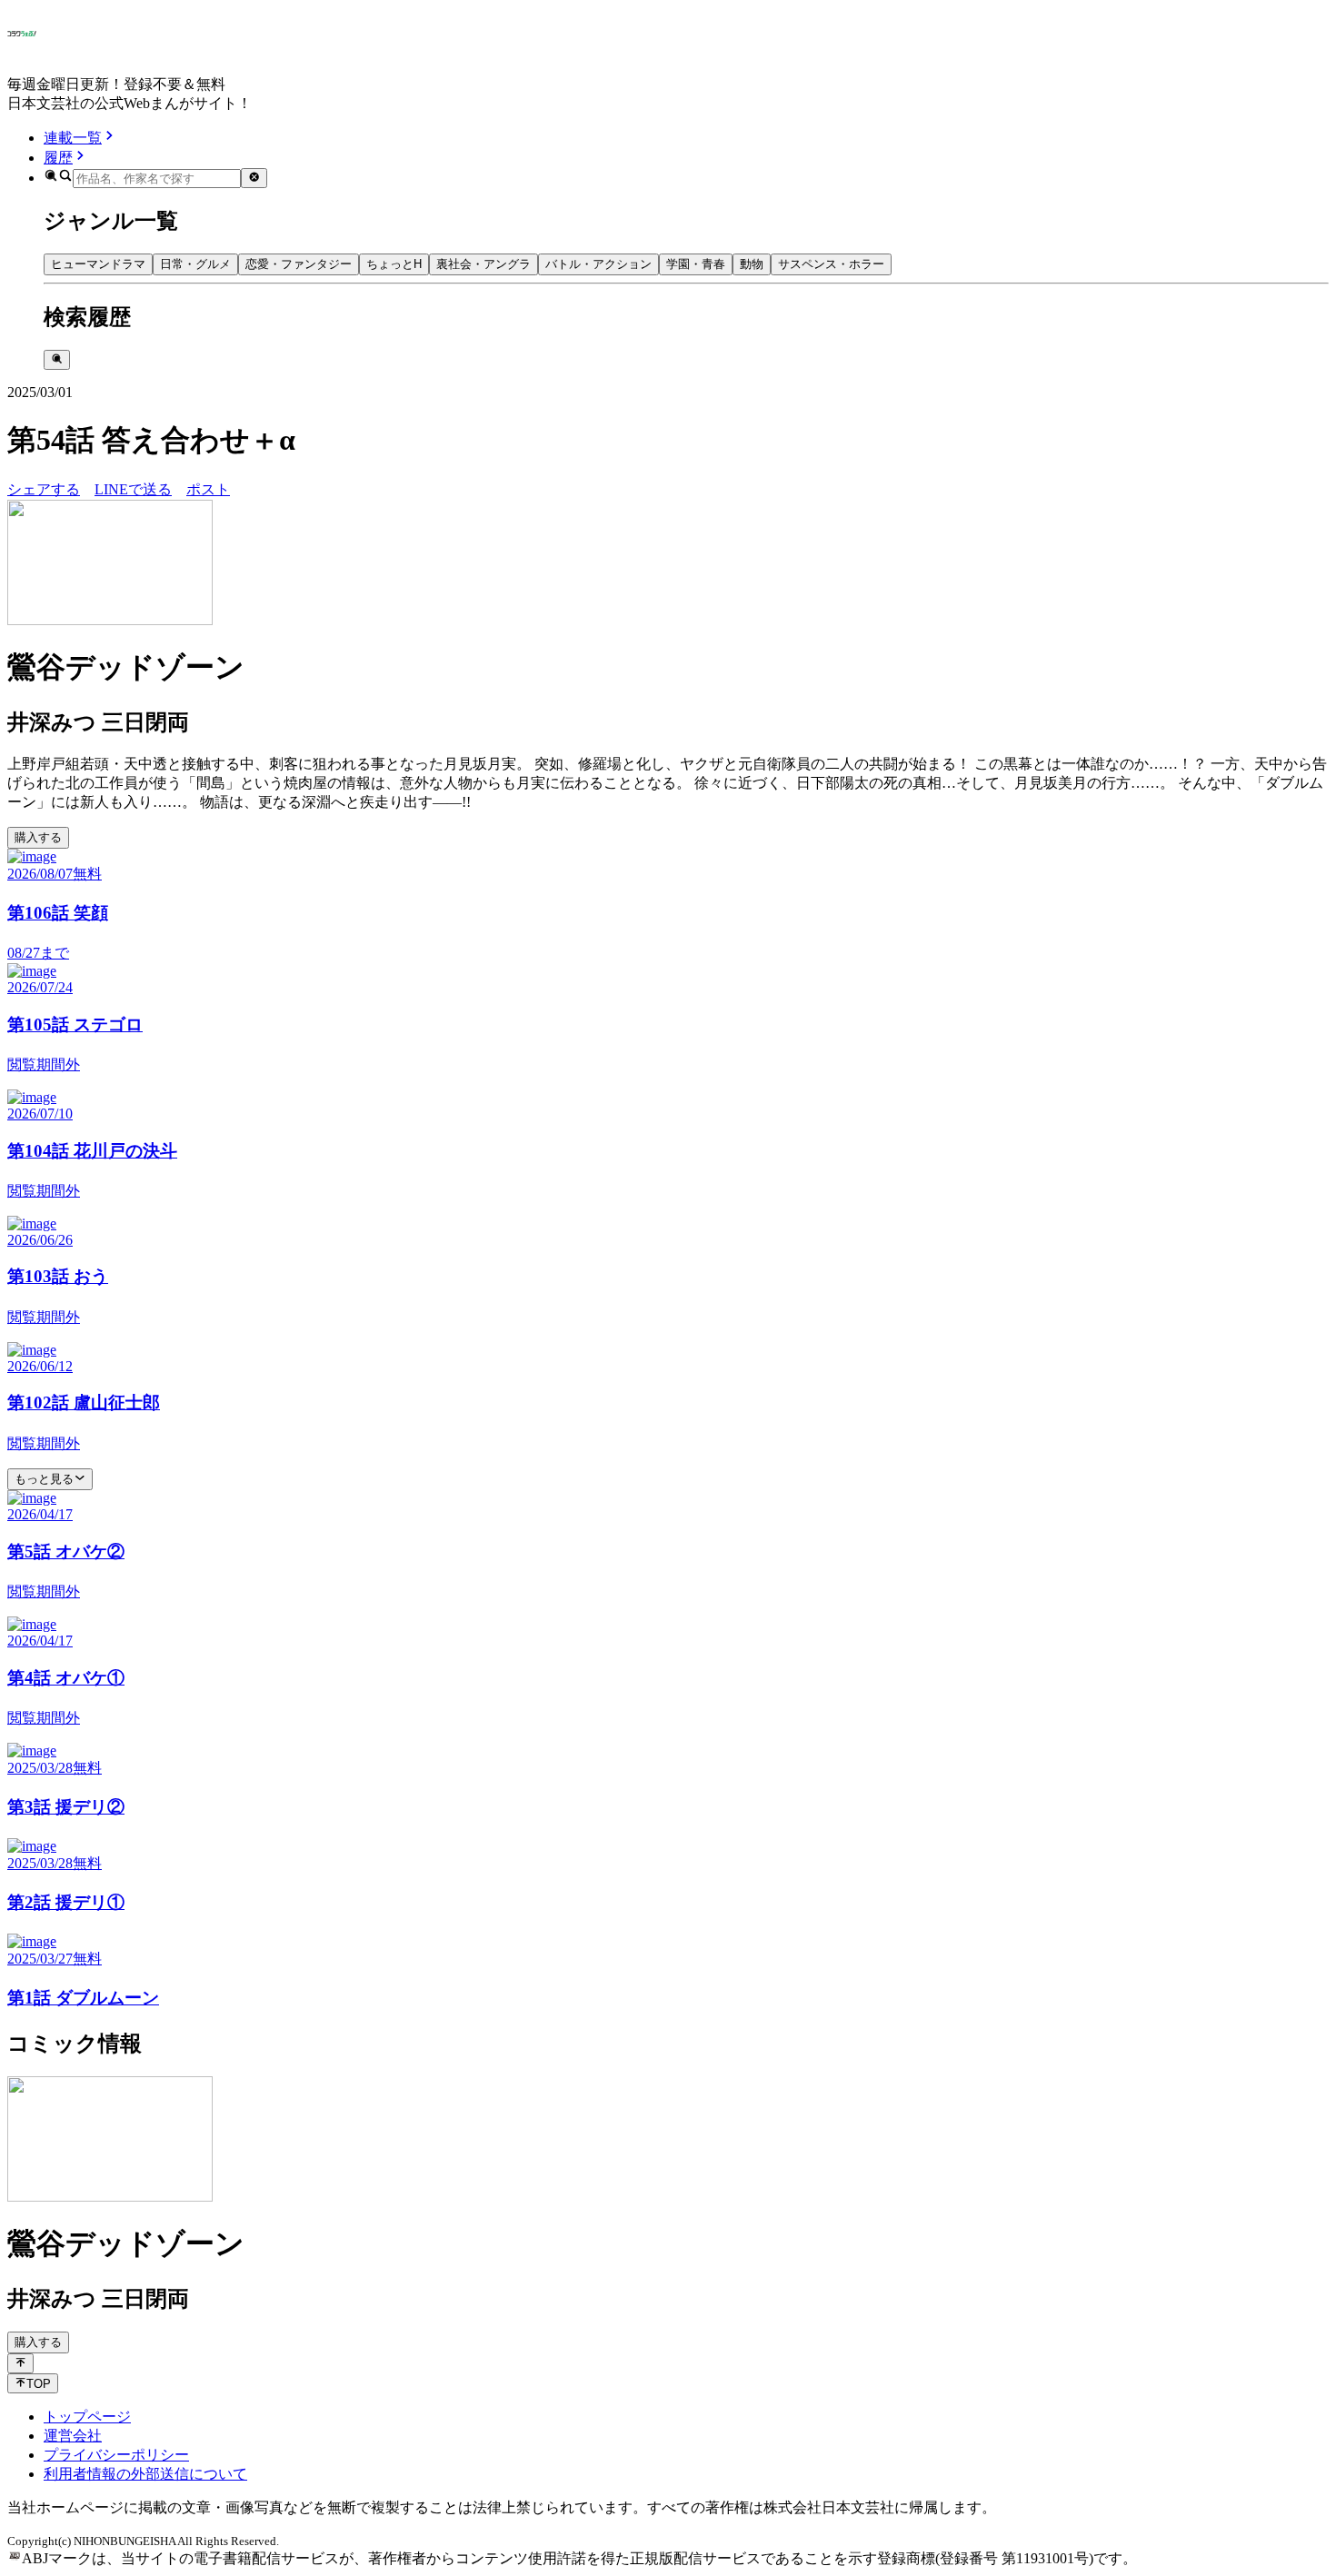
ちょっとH (394, 264)
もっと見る (44, 1479)
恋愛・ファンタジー (299, 264)
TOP (39, 2384)
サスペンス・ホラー (831, 264)
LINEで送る (133, 489)
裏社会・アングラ (484, 264)
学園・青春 (696, 264)
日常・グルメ (195, 264)
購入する (38, 837)
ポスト (208, 489)
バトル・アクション (598, 264)
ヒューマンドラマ (98, 264)
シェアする (44, 489)
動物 (752, 264)
